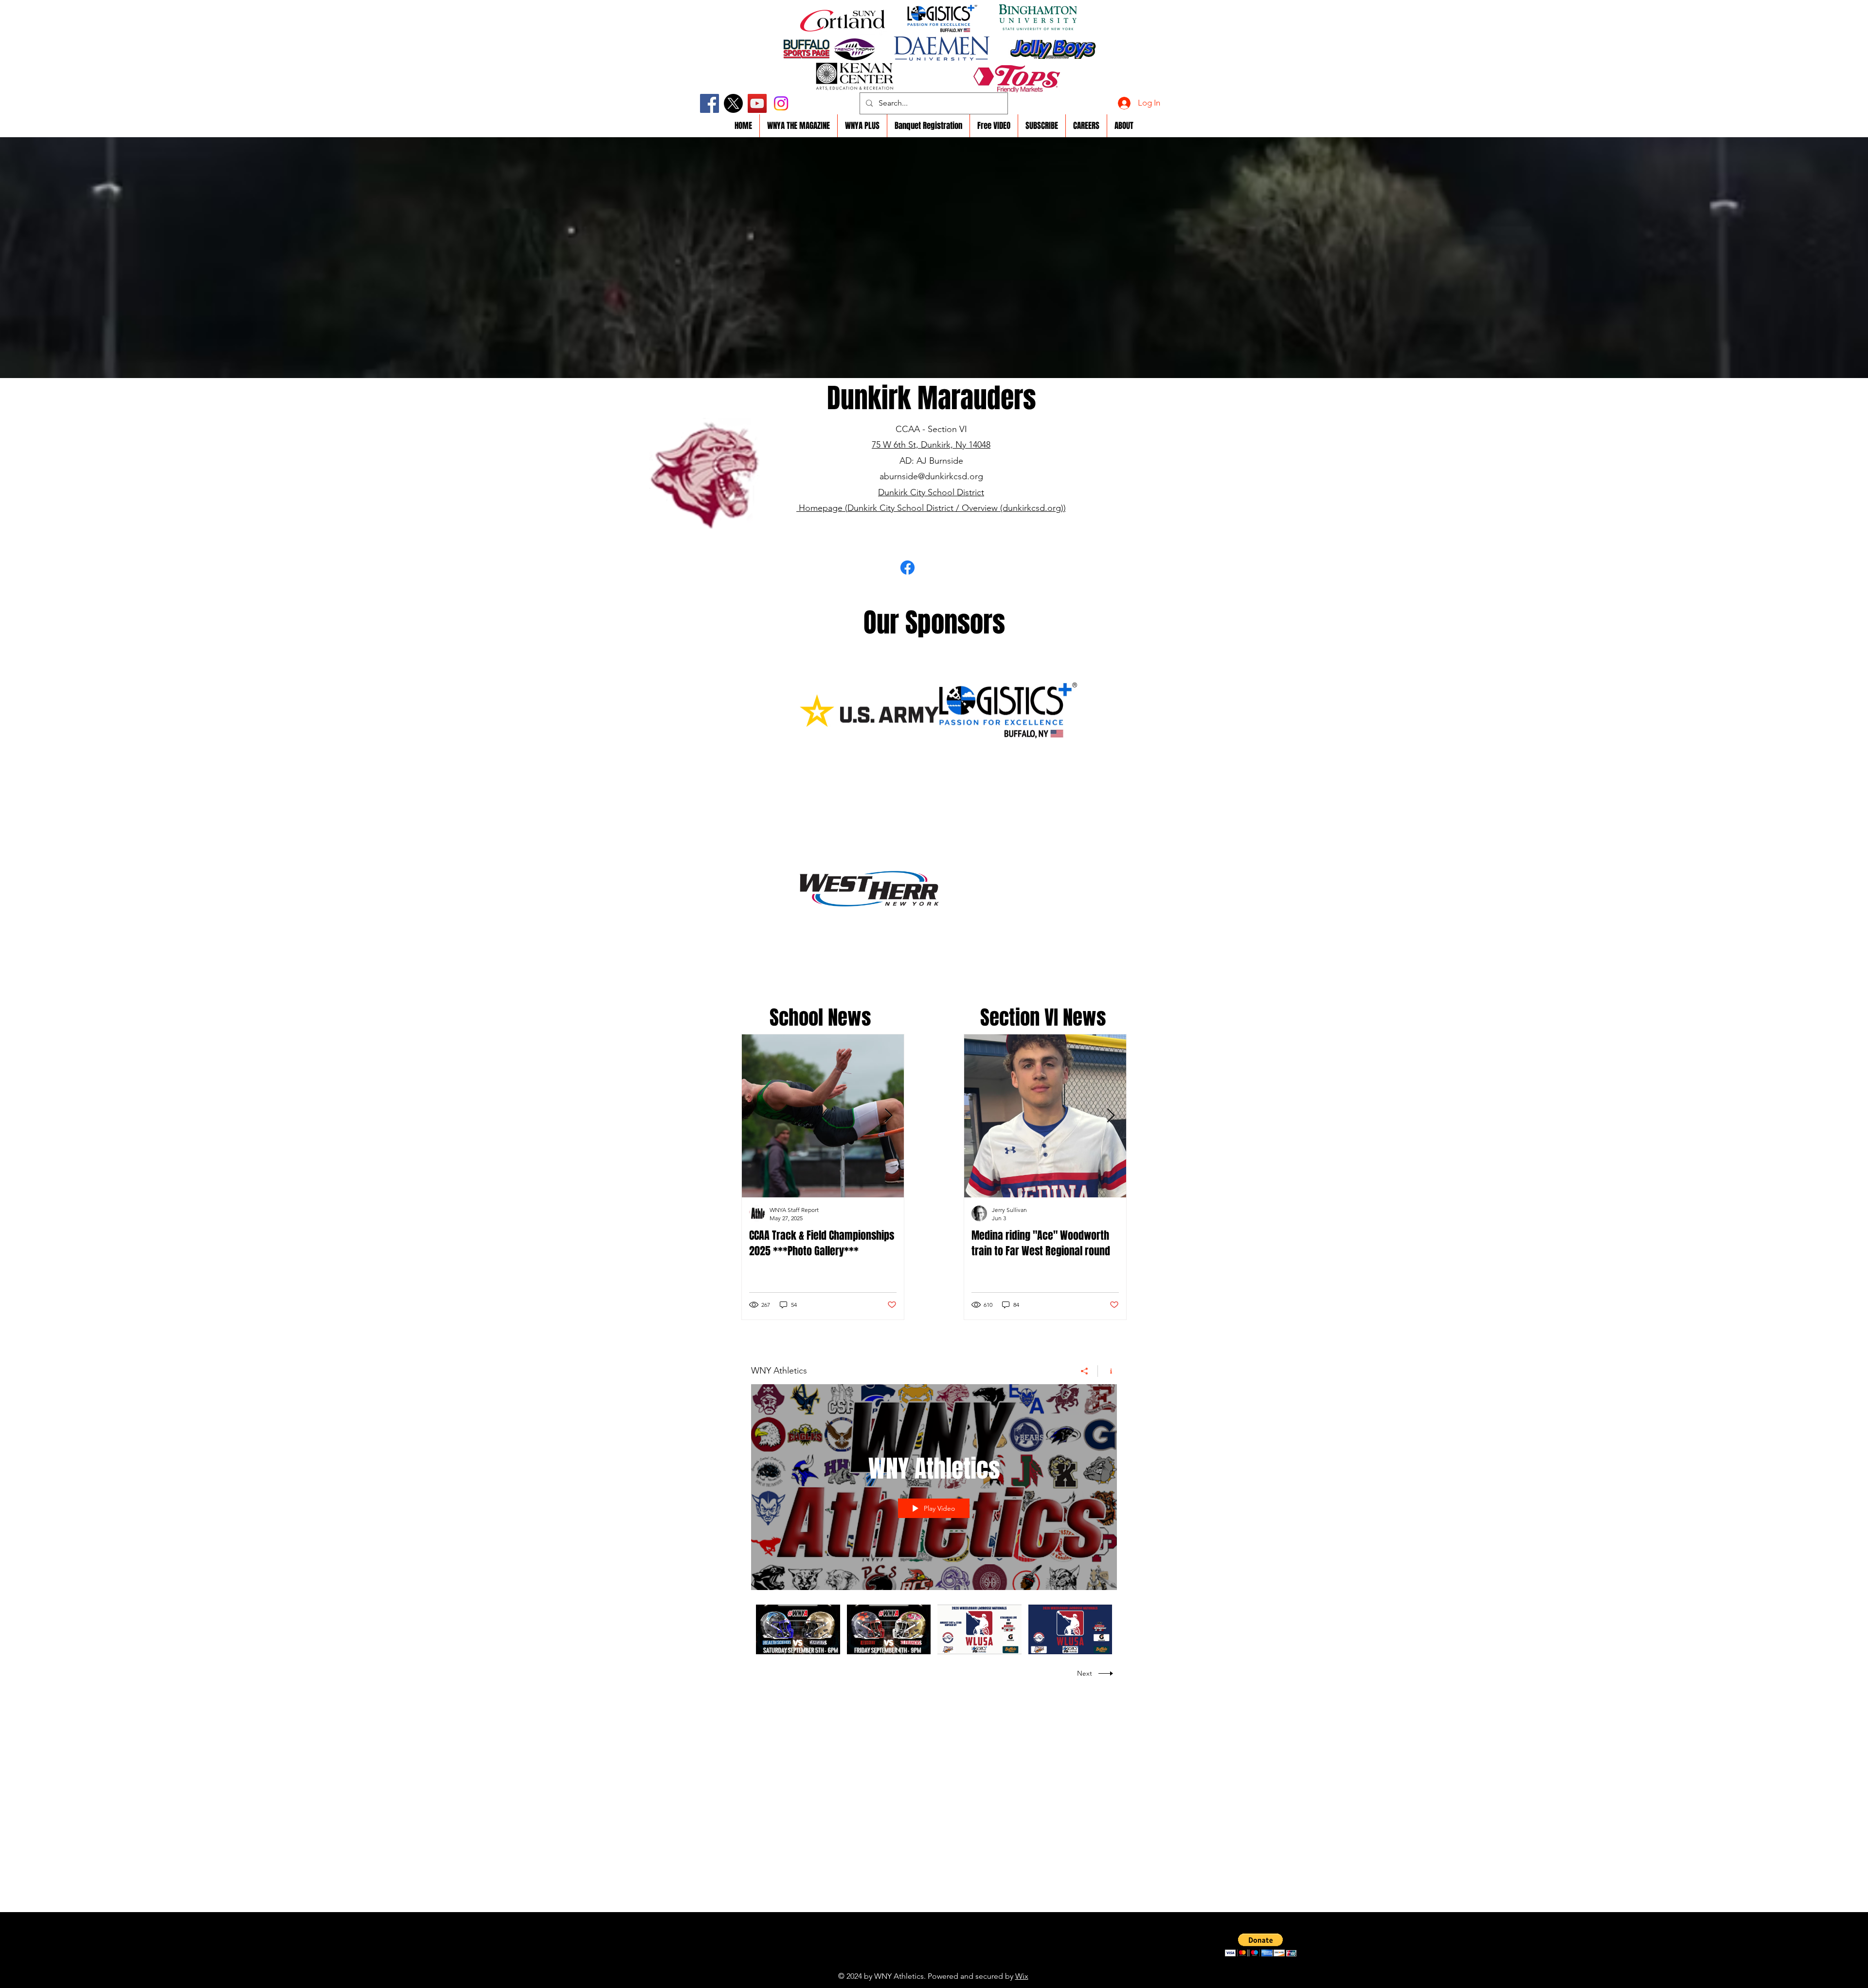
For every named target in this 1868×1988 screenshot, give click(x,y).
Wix (1022, 1976)
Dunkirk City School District (931, 492)
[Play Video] (798, 1629)
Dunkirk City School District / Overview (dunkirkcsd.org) (955, 508)
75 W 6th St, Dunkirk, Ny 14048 (931, 445)
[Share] (1085, 1371)
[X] (733, 103)
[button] (1261, 1945)
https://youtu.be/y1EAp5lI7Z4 (912, 1961)
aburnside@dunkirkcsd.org (931, 476)
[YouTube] (757, 103)
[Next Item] (888, 1116)
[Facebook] (709, 103)
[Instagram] (781, 103)
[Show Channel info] (1107, 1371)
